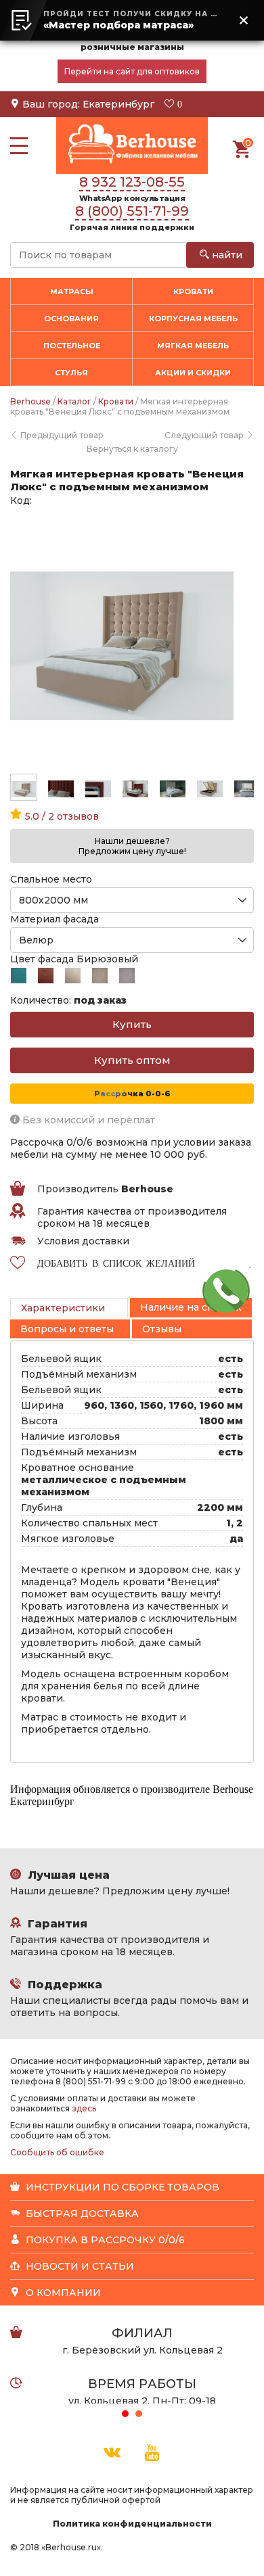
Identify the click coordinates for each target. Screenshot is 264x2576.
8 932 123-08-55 (132, 182)
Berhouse (30, 401)
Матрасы (72, 291)
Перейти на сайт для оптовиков (132, 71)
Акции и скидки (193, 373)
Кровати (193, 291)
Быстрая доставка (81, 2214)
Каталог (74, 401)
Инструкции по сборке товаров (121, 2187)
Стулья (71, 373)
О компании (62, 2293)
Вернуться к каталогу (132, 449)
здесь (84, 2108)
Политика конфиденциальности (132, 2524)
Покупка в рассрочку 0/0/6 (104, 2240)
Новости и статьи (79, 2266)
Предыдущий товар (61, 435)
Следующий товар (205, 435)
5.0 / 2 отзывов (61, 816)
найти (226, 255)
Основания (71, 319)
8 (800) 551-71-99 (132, 211)
